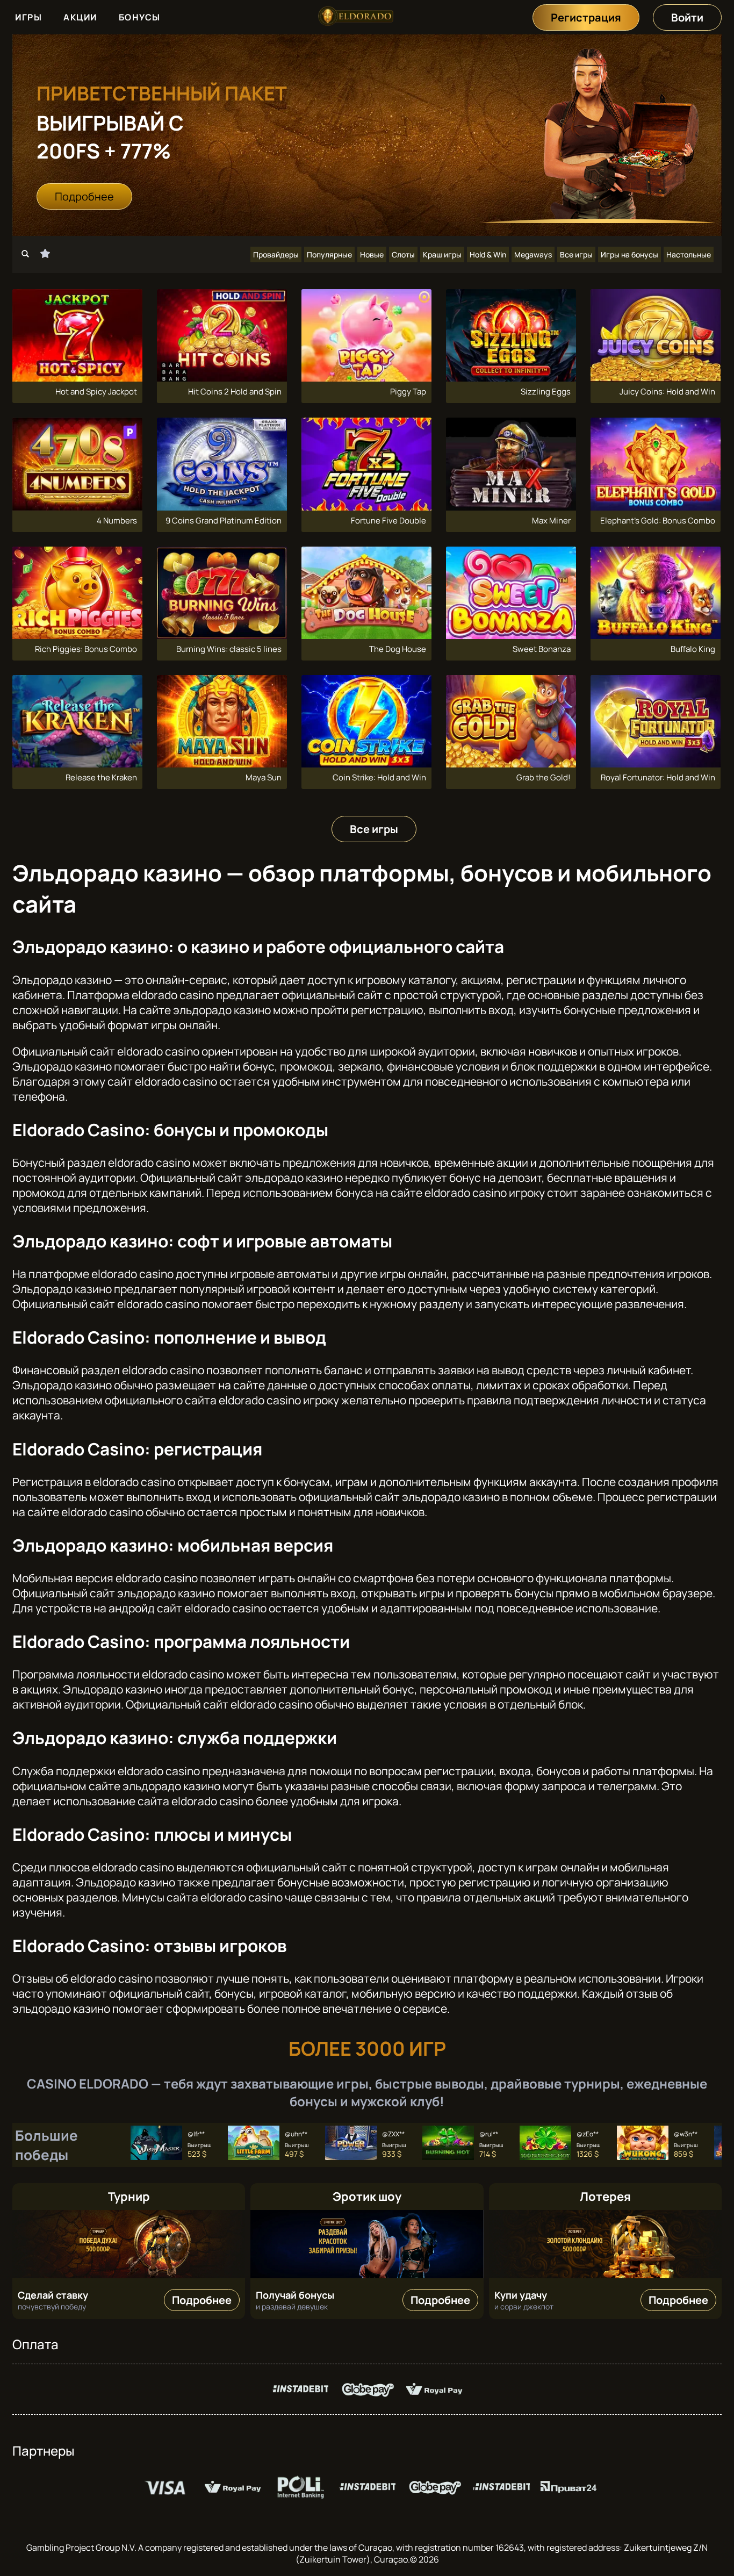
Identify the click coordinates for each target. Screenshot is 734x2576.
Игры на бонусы (629, 254)
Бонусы (140, 17)
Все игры (576, 254)
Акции (80, 17)
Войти (687, 17)
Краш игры (442, 254)
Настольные (689, 254)
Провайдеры (276, 254)
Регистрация (586, 17)
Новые (372, 254)
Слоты (403, 254)
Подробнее (84, 196)
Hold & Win (488, 254)
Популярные (329, 254)
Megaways (533, 254)
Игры (28, 17)
